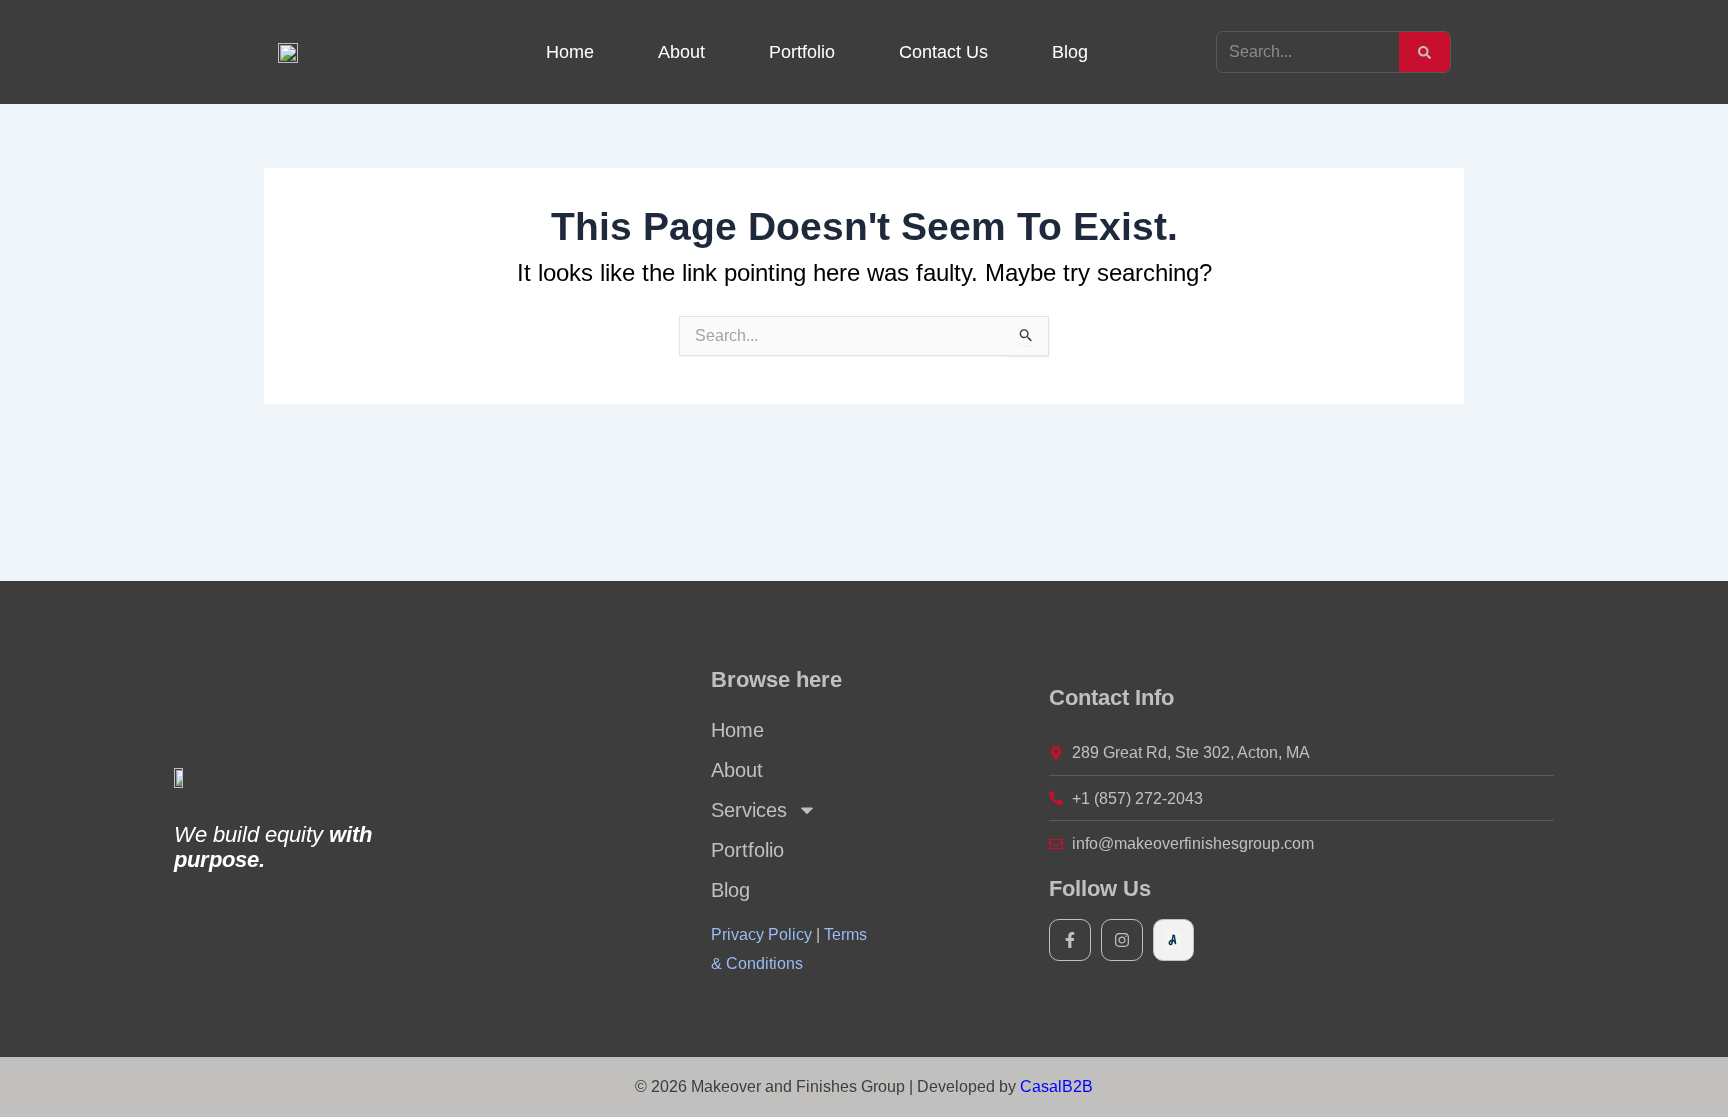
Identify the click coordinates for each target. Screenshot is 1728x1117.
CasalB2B (1056, 1086)
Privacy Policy (761, 934)
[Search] (1424, 52)
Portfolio (802, 52)
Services (749, 810)
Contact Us (943, 52)
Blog (1070, 52)
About (681, 52)
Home (570, 52)
